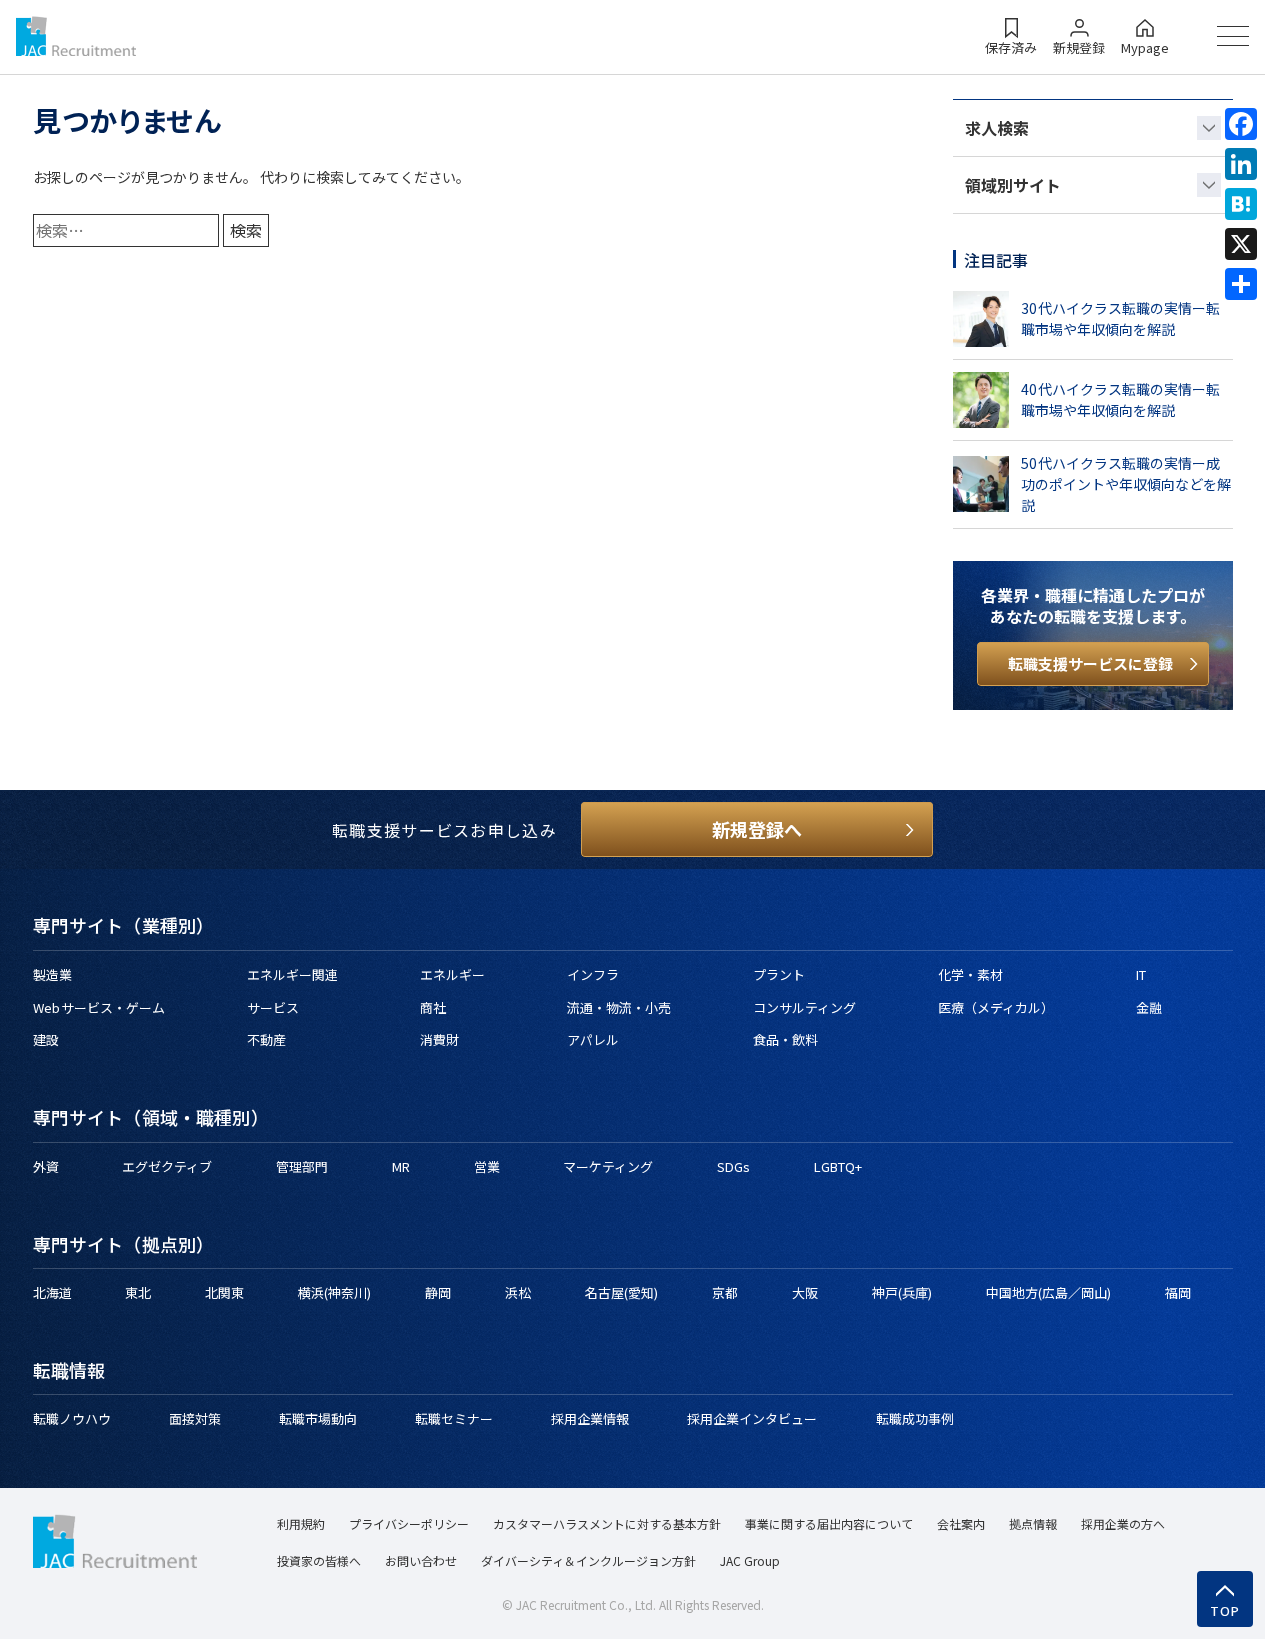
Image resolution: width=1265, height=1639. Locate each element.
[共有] (1241, 284)
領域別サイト (1013, 185)
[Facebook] (1241, 124)
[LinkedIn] (1241, 164)
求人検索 (997, 128)
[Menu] (1233, 36)
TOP (1225, 1611)
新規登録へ (757, 829)
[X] (1241, 244)
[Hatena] (1241, 204)
